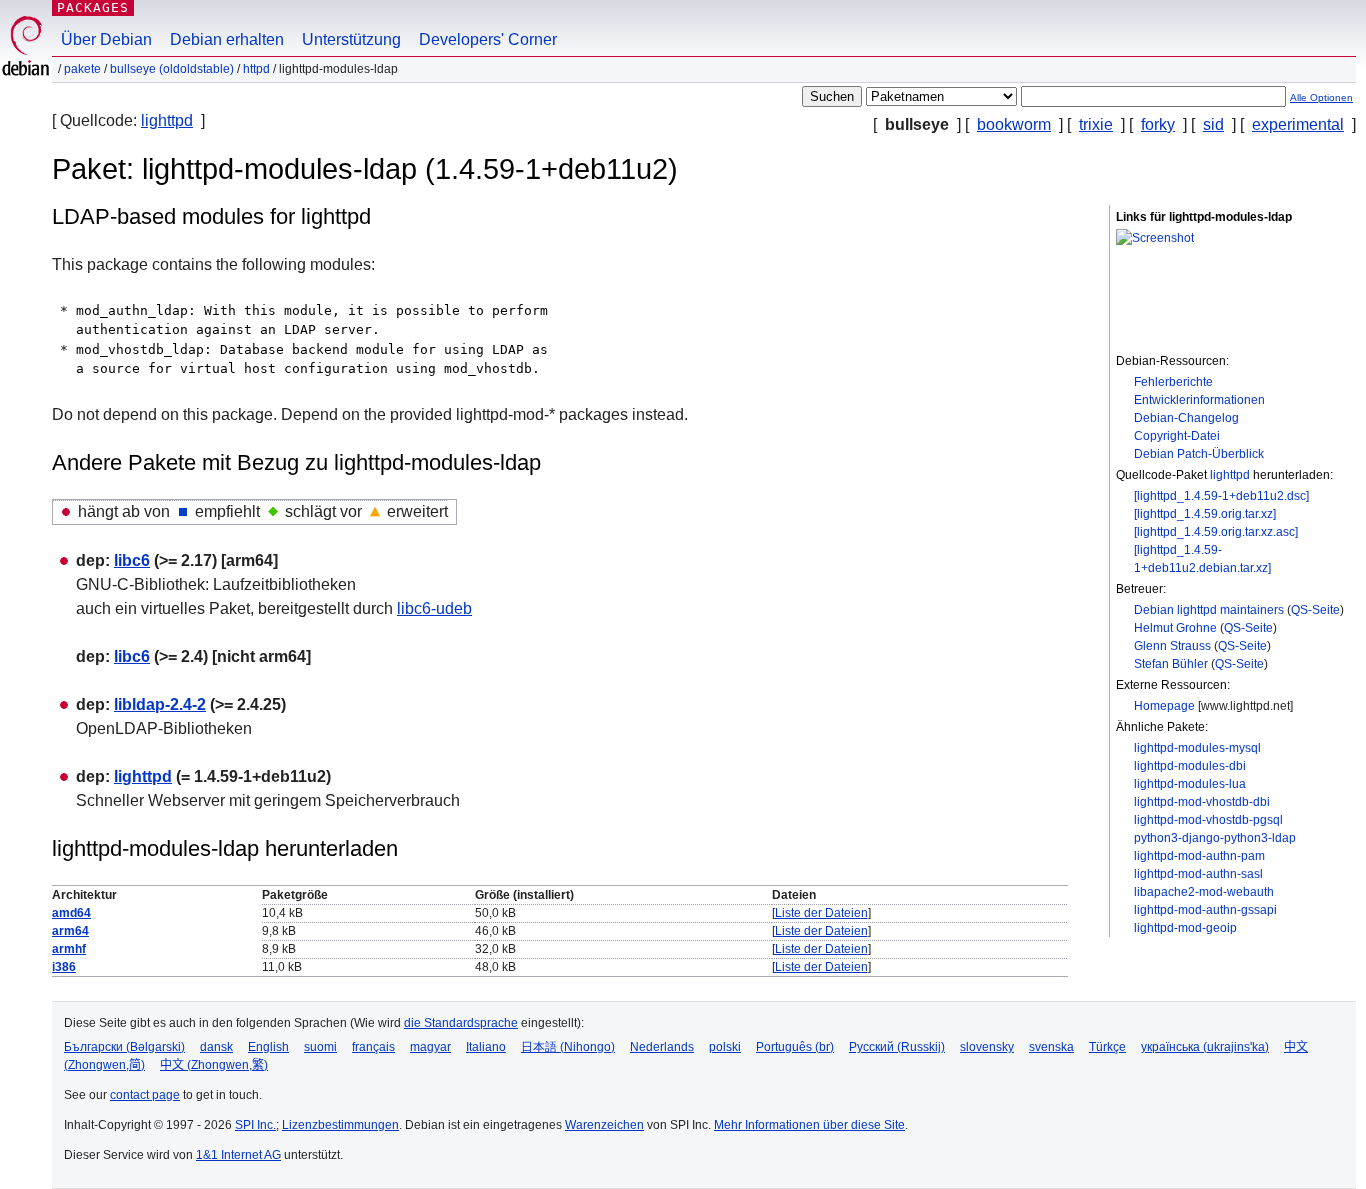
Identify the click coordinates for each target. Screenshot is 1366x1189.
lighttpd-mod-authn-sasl (1198, 874)
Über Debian (106, 39)
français (373, 1047)
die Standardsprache (461, 1023)
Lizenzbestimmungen (340, 1125)
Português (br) (795, 1047)
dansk (216, 1047)
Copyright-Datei (1177, 436)
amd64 (71, 913)
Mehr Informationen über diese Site (809, 1125)
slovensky (987, 1047)
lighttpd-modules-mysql (1197, 748)
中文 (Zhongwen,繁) (214, 1065)
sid (1213, 124)
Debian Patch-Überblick (1199, 454)
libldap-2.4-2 (160, 704)
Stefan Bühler (1171, 664)
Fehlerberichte (1173, 382)
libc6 (132, 560)
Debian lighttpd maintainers (1209, 610)
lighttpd (167, 120)
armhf (69, 949)
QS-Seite (1315, 610)
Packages (93, 7)
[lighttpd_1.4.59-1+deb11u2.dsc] (1221, 496)
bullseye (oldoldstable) (172, 69)
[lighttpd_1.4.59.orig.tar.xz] (1205, 514)
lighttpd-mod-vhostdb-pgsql (1208, 820)
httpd (256, 69)
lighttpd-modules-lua (1190, 784)
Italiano (486, 1047)
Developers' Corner (488, 39)
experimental (1298, 124)
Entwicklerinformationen (1199, 400)
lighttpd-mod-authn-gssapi (1205, 910)
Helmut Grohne (1175, 628)
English (268, 1047)
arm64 (70, 931)
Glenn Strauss (1172, 646)
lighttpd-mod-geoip (1185, 928)
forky (1158, 124)
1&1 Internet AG (238, 1155)
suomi (320, 1047)
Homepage (1164, 706)
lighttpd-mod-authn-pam (1199, 856)
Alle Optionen (1321, 97)
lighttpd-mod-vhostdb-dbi (1202, 802)
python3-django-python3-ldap (1215, 838)
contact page (145, 1095)
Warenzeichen (604, 1125)
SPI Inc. (255, 1125)
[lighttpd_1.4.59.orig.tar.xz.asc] (1216, 532)
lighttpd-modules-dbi (1190, 766)
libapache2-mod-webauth (1204, 892)
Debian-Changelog (1186, 418)
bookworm (1014, 124)
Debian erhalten (227, 39)
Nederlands (662, 1047)
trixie (1096, 124)
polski (725, 1047)
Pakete (82, 69)
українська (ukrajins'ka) (1205, 1047)
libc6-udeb (434, 608)
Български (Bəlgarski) (124, 1047)
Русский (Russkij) (897, 1047)
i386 (64, 967)
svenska (1051, 1047)
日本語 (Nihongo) (568, 1047)
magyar (430, 1047)
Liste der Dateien (821, 913)
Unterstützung (351, 39)
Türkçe (1107, 1047)
